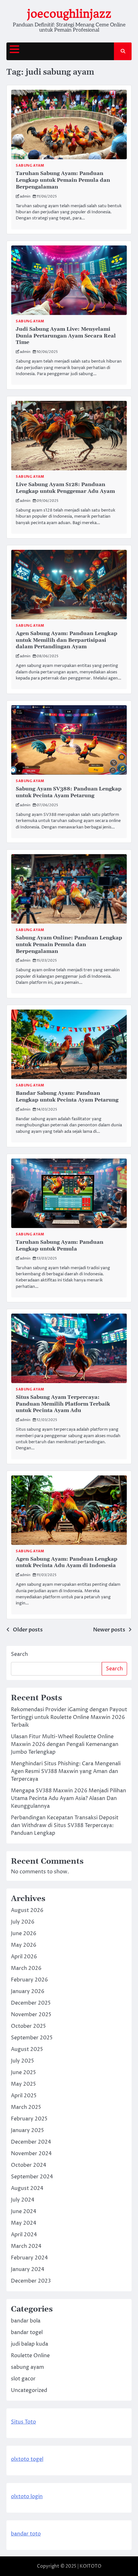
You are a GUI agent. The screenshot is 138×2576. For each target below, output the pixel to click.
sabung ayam (30, 166)
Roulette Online (30, 2356)
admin (25, 196)
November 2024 (31, 2154)
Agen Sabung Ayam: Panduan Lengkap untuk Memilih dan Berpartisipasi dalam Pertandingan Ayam (67, 640)
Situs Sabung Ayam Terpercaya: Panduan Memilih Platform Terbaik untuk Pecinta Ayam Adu (63, 1404)
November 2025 (31, 2015)
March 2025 (26, 2107)
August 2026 (27, 1910)
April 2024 (24, 2235)
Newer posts (109, 1630)
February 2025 (29, 2119)
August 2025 (27, 2049)
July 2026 (23, 1922)
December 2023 (31, 2281)
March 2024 (26, 2246)
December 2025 (31, 2003)
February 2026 (29, 1980)
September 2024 (32, 2177)
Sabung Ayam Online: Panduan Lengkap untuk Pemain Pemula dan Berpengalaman (69, 945)
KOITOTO (91, 2566)
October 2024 (29, 2165)
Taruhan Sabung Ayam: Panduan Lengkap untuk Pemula (60, 1246)
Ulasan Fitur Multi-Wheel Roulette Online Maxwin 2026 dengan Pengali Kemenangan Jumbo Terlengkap (65, 1744)
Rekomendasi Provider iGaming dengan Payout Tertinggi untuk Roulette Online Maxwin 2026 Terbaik (69, 1717)
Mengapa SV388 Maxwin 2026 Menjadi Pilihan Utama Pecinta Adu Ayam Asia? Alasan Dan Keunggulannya (69, 1798)
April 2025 (24, 2096)
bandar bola (26, 2321)
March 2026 (26, 1968)
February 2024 (29, 2258)
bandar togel (27, 2332)
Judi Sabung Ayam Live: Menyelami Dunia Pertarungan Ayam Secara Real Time (66, 336)
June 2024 (24, 2211)
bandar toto (26, 2534)
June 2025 (23, 2073)
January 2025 (27, 2130)
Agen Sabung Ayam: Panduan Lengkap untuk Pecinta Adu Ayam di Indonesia (67, 1562)
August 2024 (27, 2188)
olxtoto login (27, 2497)
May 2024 (24, 2223)
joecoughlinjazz (69, 14)
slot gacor (23, 2379)
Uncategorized (29, 2390)
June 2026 (24, 1934)
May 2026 (24, 1945)
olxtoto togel (27, 2459)
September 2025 (32, 2038)
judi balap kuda (30, 2344)
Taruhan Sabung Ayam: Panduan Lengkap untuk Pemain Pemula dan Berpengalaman (63, 180)
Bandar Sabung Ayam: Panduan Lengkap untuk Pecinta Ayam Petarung (67, 1097)
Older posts (28, 1630)
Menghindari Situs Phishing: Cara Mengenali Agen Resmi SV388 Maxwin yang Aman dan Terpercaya (66, 1771)
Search (19, 1654)
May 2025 (23, 2084)
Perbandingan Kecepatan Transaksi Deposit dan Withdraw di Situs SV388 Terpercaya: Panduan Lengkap (65, 1825)
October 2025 (28, 2026)
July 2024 (23, 2200)
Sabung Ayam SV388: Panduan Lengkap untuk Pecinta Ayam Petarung (69, 792)
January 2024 (28, 2269)
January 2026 (28, 1991)
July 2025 (22, 2061)
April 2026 (24, 1957)
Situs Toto (23, 2422)
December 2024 (31, 2142)
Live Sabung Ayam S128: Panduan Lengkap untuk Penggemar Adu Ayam (65, 488)
